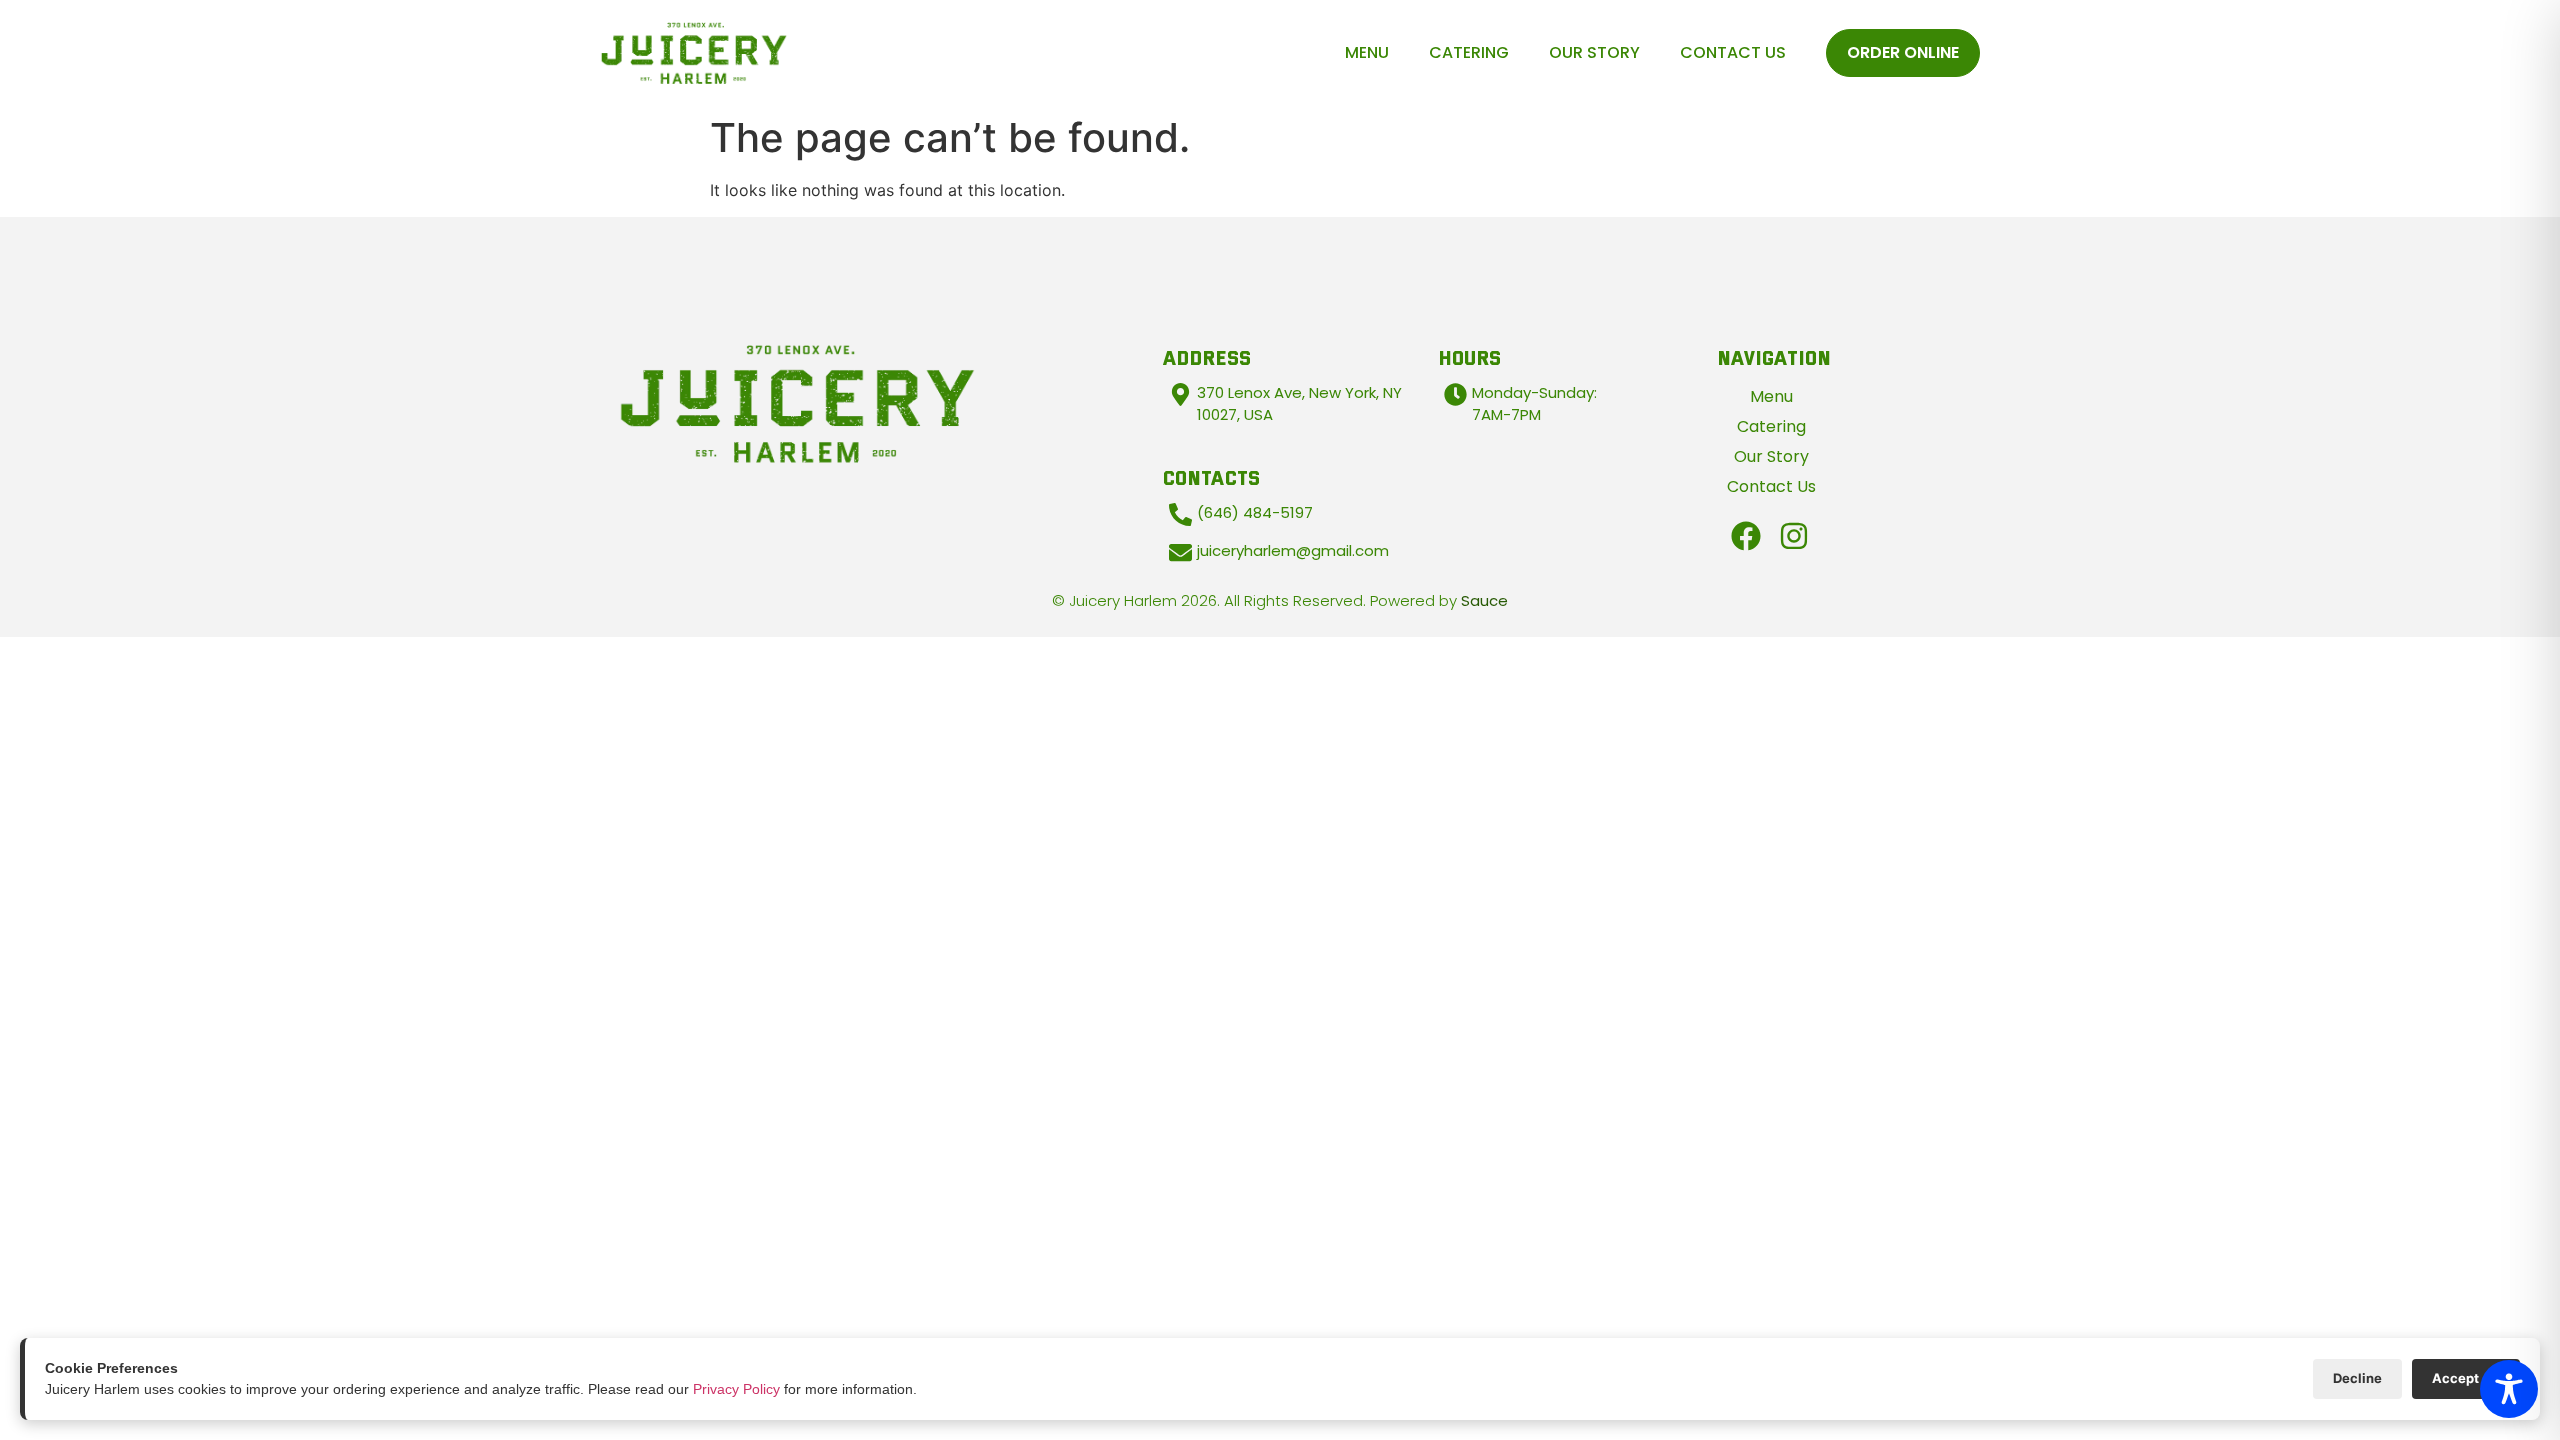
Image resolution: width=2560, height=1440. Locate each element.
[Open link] (1746, 536)
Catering (1469, 52)
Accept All (2466, 1378)
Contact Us (1733, 52)
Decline (2357, 1378)
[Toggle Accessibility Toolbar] (2509, 1389)
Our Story (1594, 52)
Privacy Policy (736, 1389)
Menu (1367, 52)
